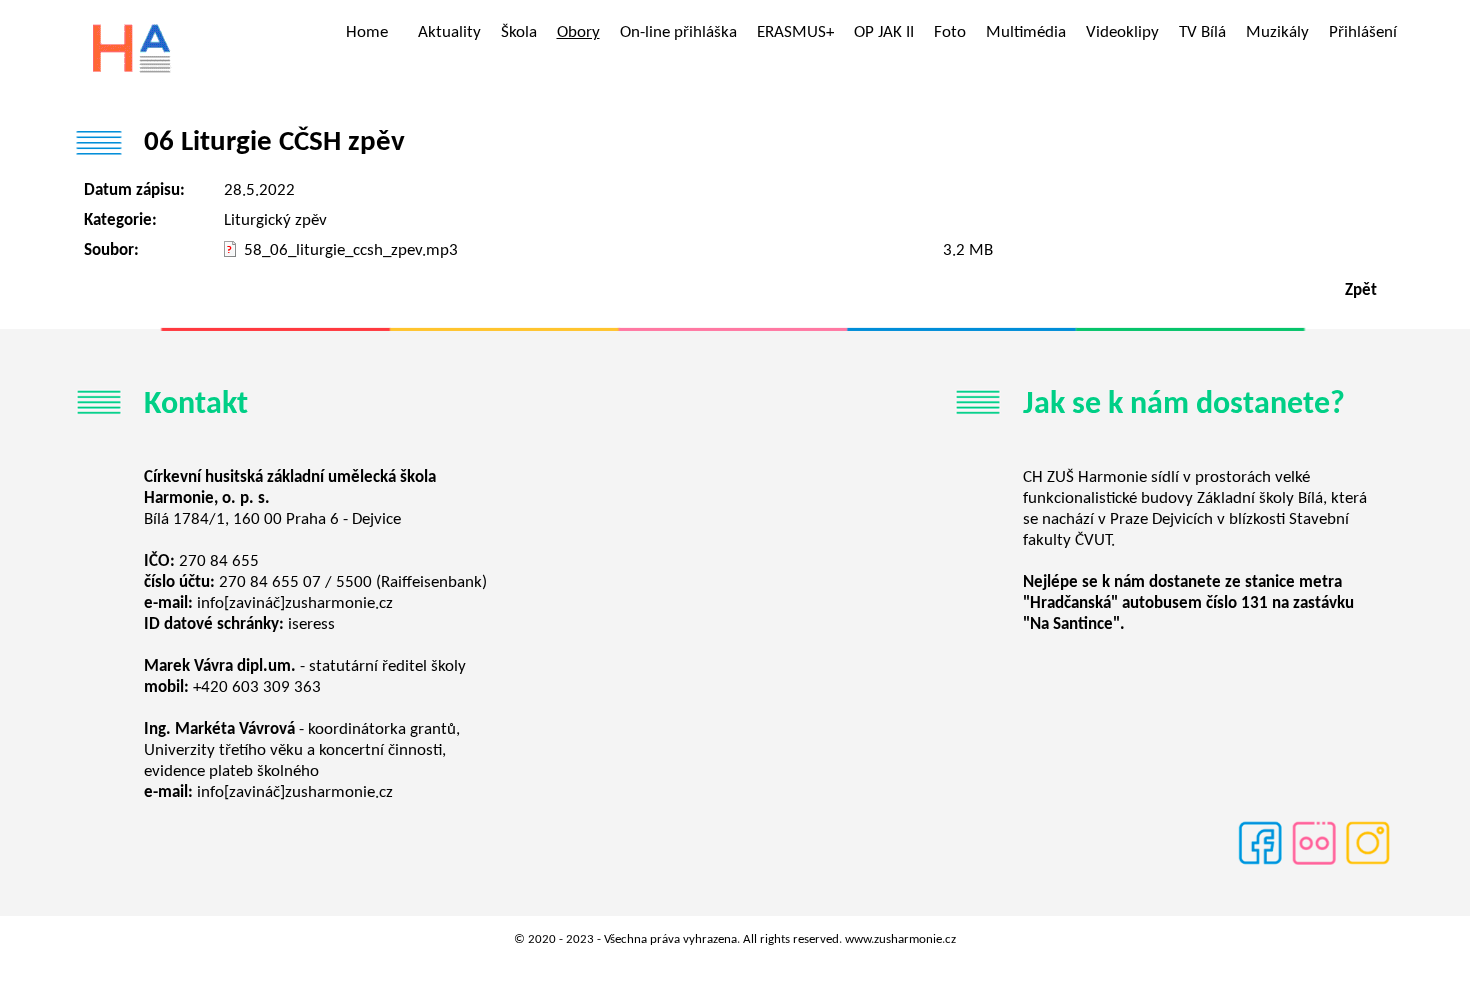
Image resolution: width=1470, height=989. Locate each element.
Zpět (1361, 290)
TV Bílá (1202, 32)
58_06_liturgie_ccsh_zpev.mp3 (351, 250)
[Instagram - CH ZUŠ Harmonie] (1368, 863)
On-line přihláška (678, 32)
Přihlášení (1363, 32)
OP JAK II (884, 32)
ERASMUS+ (795, 32)
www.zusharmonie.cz (900, 939)
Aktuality (449, 32)
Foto (950, 32)
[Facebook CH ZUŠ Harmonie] (1260, 863)
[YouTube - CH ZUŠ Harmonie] (1314, 863)
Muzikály (1277, 32)
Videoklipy (1122, 32)
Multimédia (1026, 32)
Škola (519, 32)
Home (367, 32)
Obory (578, 32)
